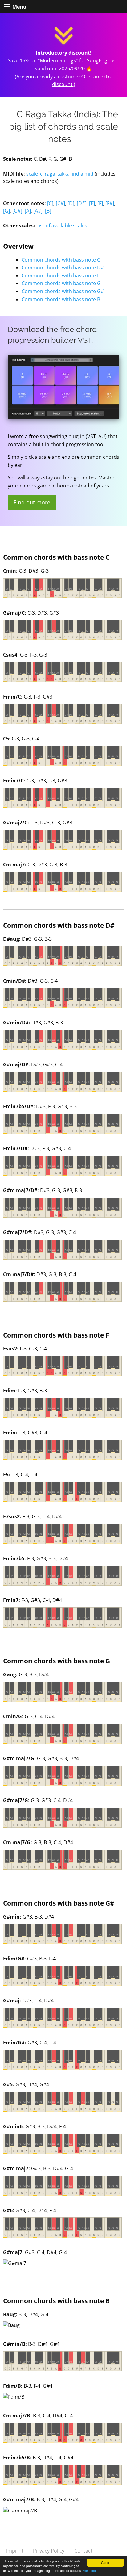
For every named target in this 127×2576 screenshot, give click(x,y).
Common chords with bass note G (61, 283)
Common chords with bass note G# (63, 291)
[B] (48, 211)
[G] (6, 211)
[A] (28, 211)
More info (89, 2571)
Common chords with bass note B (61, 299)
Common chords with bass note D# (63, 268)
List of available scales (62, 226)
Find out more (32, 502)
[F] (100, 203)
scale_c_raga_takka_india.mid (60, 174)
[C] (50, 203)
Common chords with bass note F (61, 276)
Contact (83, 2551)
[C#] (60, 203)
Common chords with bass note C (61, 260)
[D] (71, 203)
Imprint (15, 2551)
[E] (92, 203)
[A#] (38, 211)
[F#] (110, 203)
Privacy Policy (49, 2551)
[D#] (82, 203)
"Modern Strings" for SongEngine (76, 60)
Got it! (105, 2563)
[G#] (17, 211)
